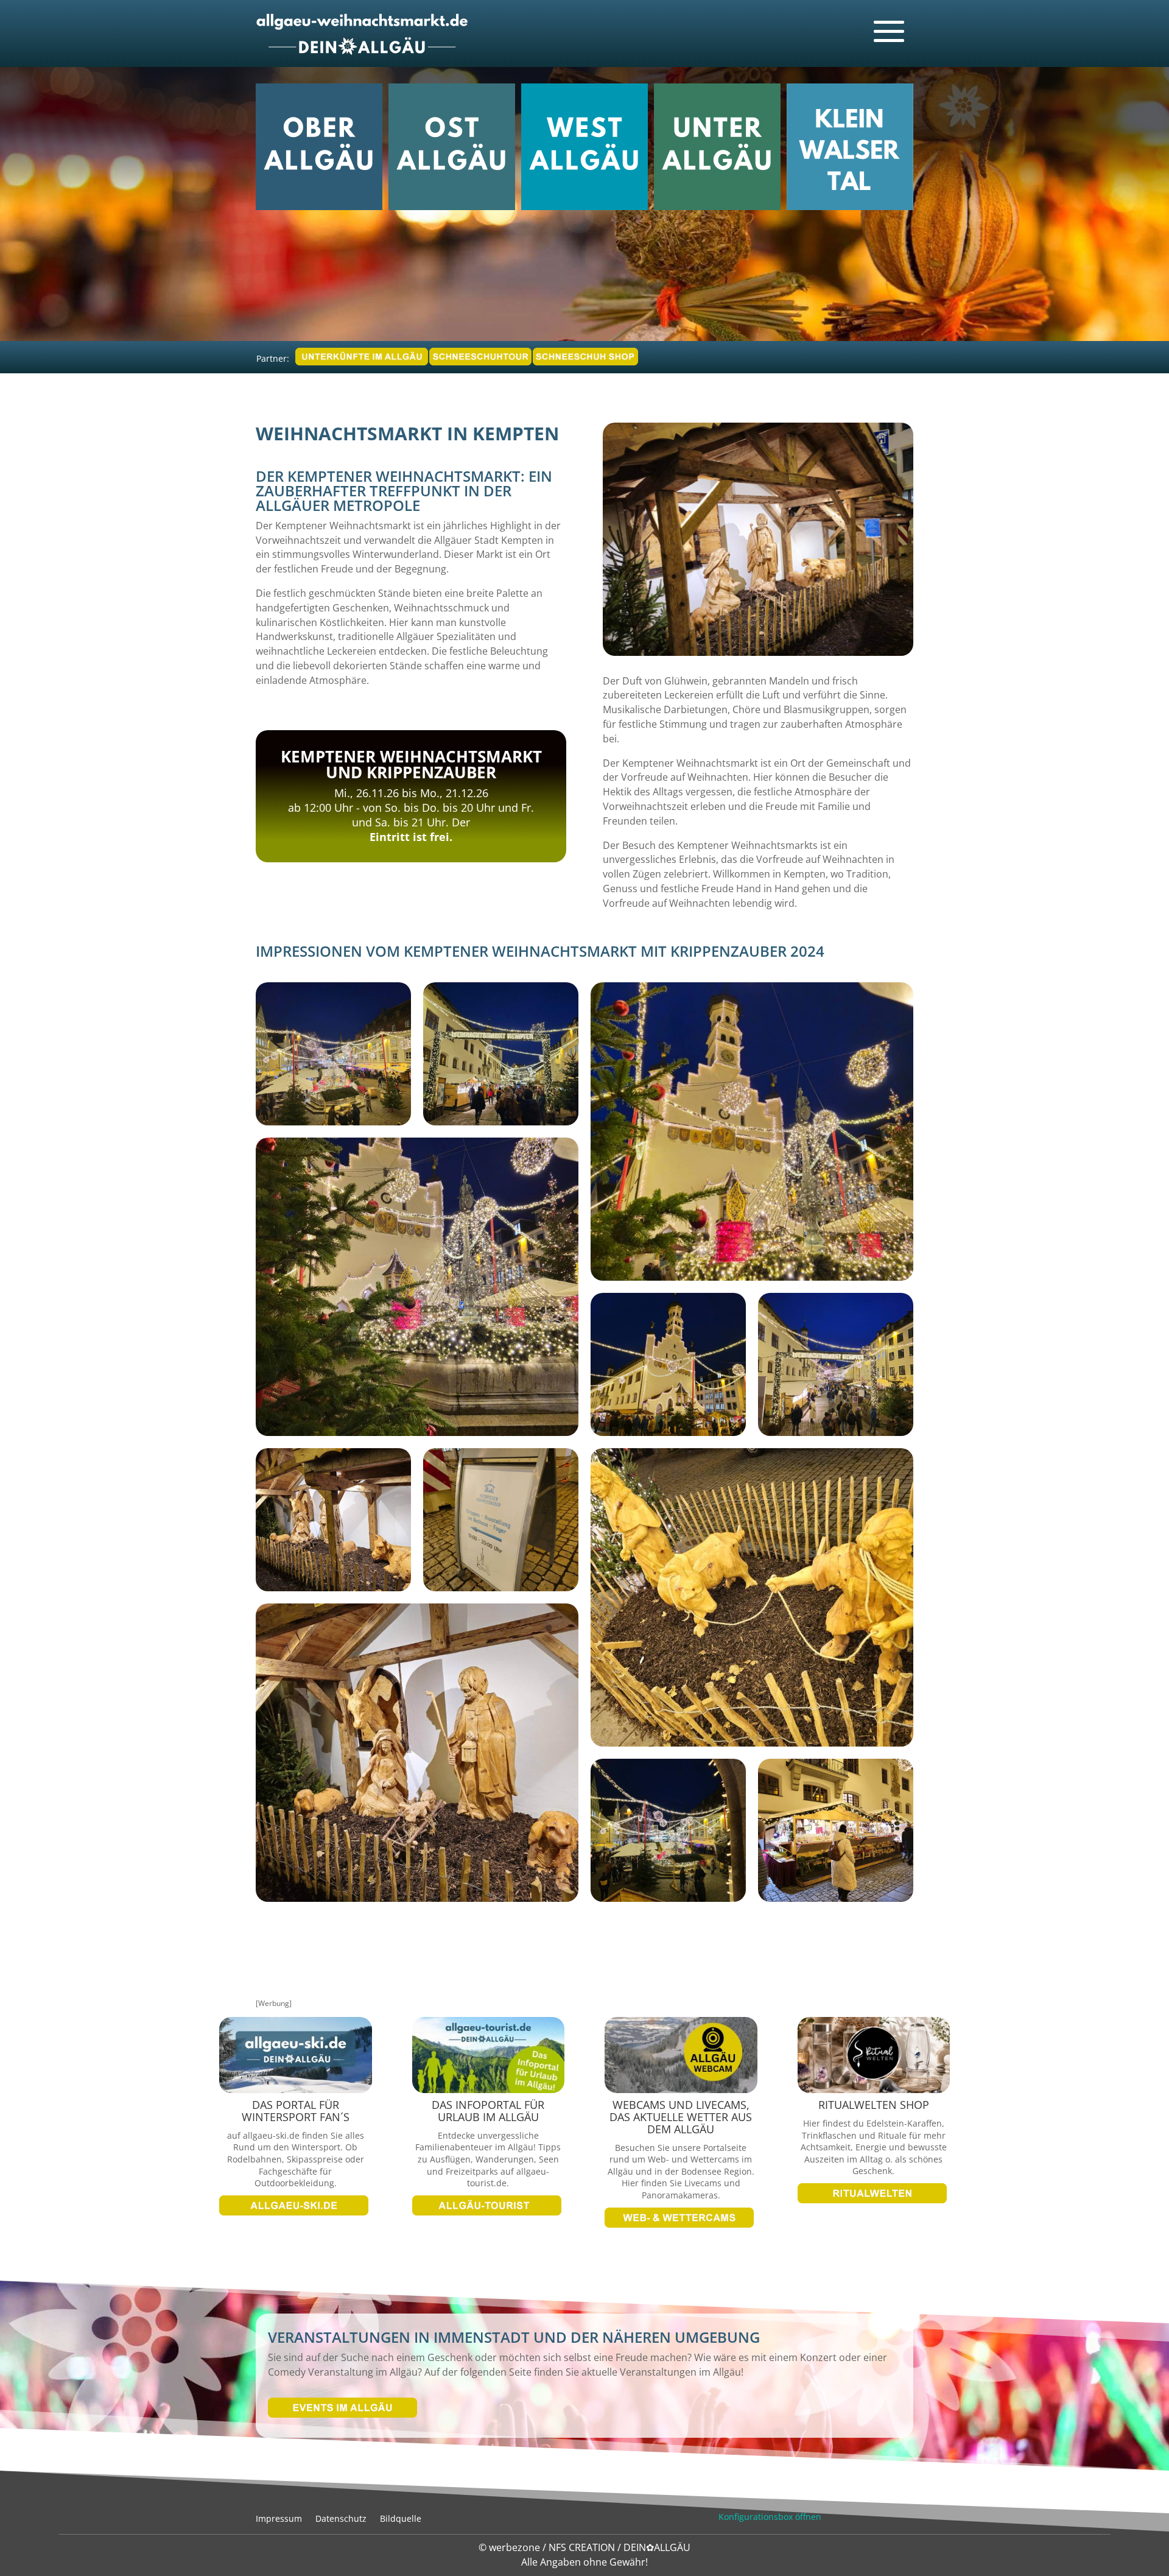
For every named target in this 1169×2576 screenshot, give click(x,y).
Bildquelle (401, 2518)
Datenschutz (341, 2518)
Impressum (279, 2518)
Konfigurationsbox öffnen (770, 2517)
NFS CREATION (583, 2547)
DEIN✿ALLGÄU (657, 2547)
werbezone (514, 2547)
